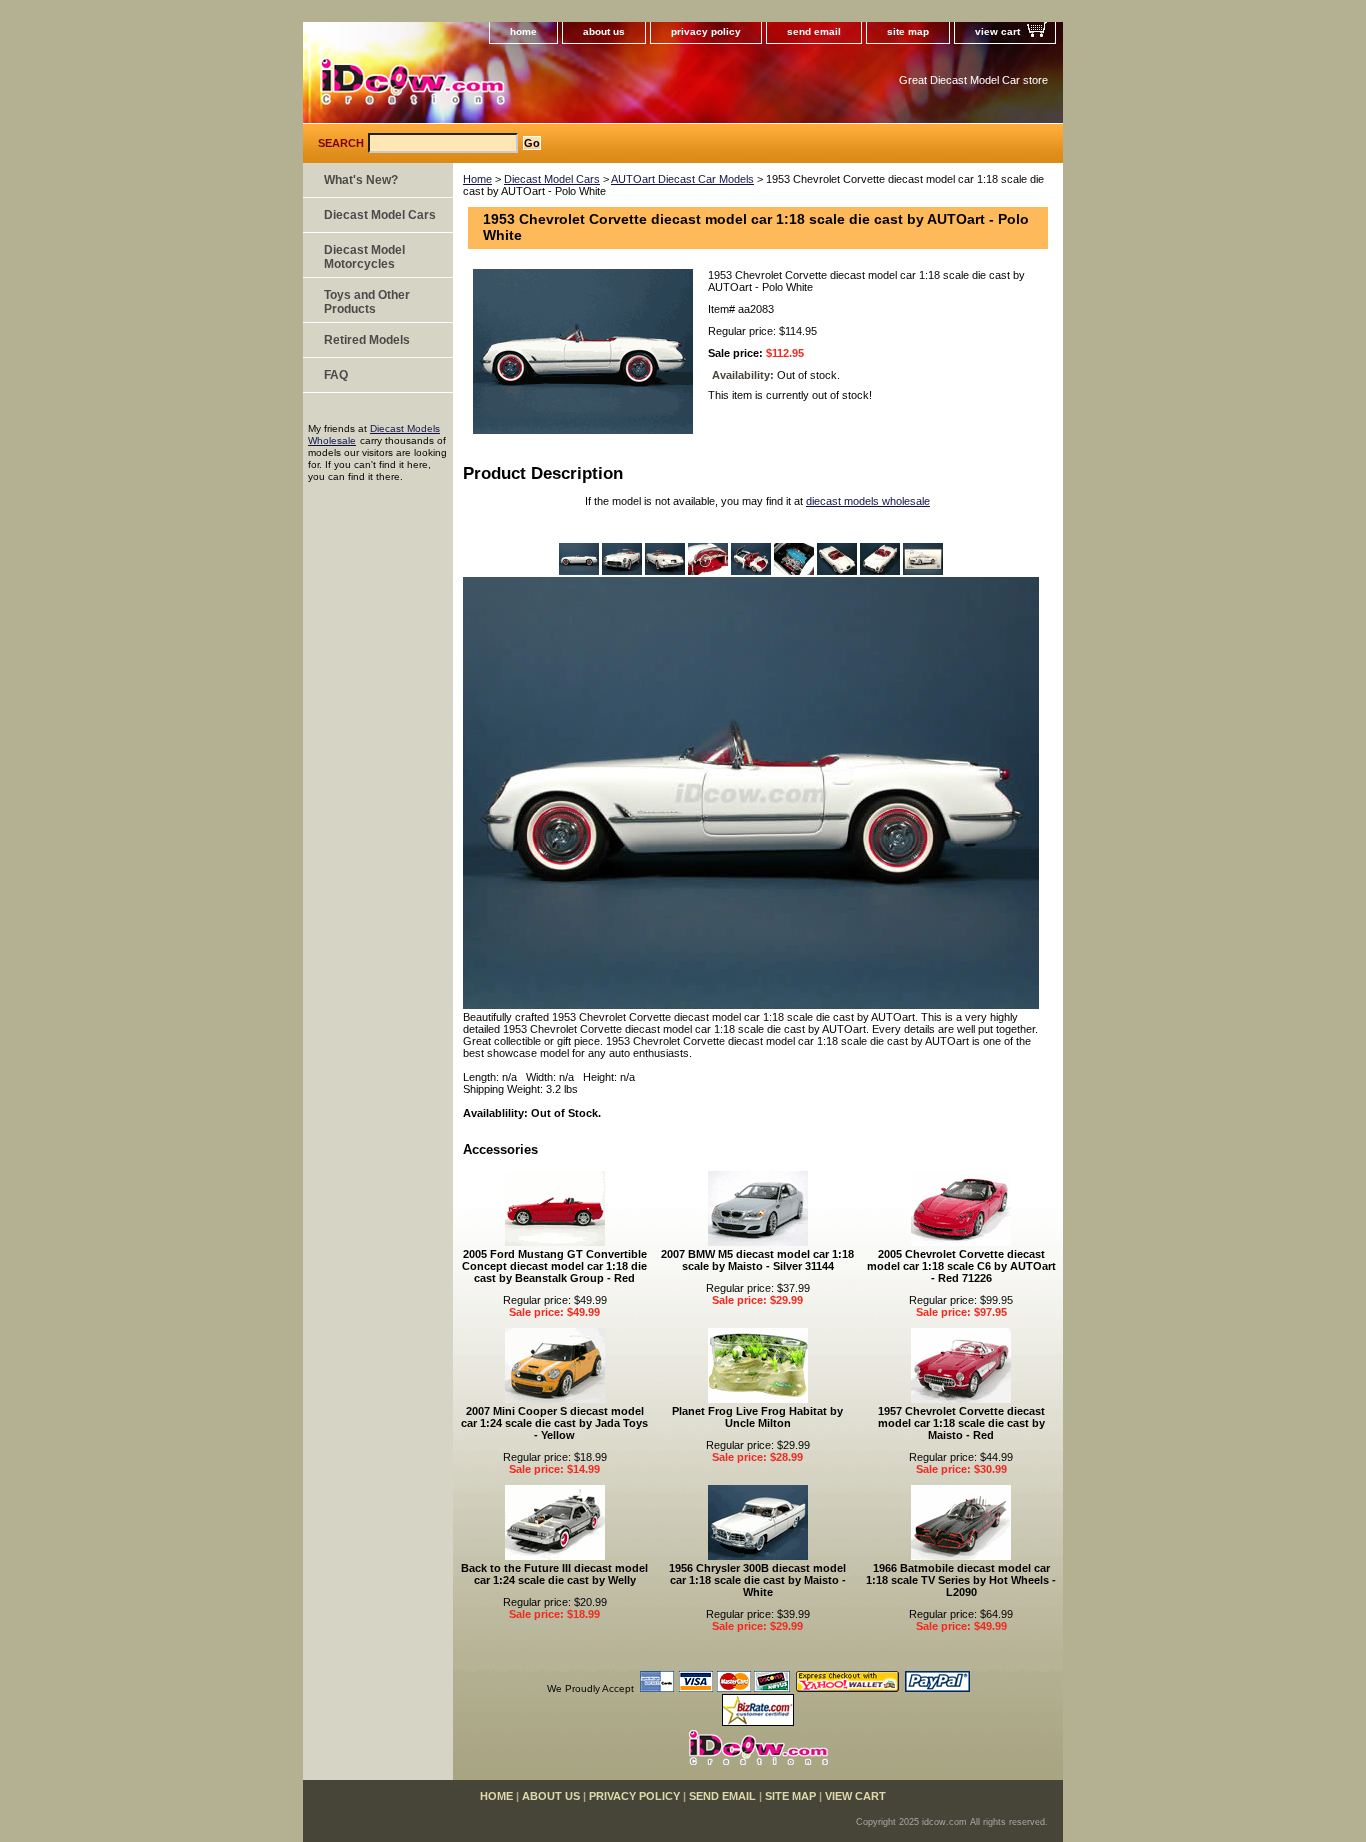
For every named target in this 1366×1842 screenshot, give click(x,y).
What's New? (361, 180)
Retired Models (367, 340)
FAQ (336, 375)
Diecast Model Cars (552, 179)
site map (908, 31)
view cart (997, 31)
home (523, 31)
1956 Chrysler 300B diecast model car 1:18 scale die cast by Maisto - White (757, 1580)
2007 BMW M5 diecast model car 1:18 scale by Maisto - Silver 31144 (757, 1260)
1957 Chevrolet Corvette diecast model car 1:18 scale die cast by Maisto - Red (961, 1423)
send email (814, 31)
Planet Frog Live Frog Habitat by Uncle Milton (757, 1417)
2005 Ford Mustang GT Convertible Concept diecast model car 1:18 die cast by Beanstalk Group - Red (554, 1266)
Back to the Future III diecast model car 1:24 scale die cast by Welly (554, 1574)
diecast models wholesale (868, 501)
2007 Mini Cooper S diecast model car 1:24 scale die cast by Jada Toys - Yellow (554, 1423)
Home (477, 179)
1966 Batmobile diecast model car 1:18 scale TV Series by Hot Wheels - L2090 (961, 1580)
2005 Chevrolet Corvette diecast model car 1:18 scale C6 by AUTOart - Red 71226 (961, 1266)
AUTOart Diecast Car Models (682, 179)
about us (604, 31)
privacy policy (706, 31)
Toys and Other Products (367, 302)
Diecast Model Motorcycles (364, 257)
